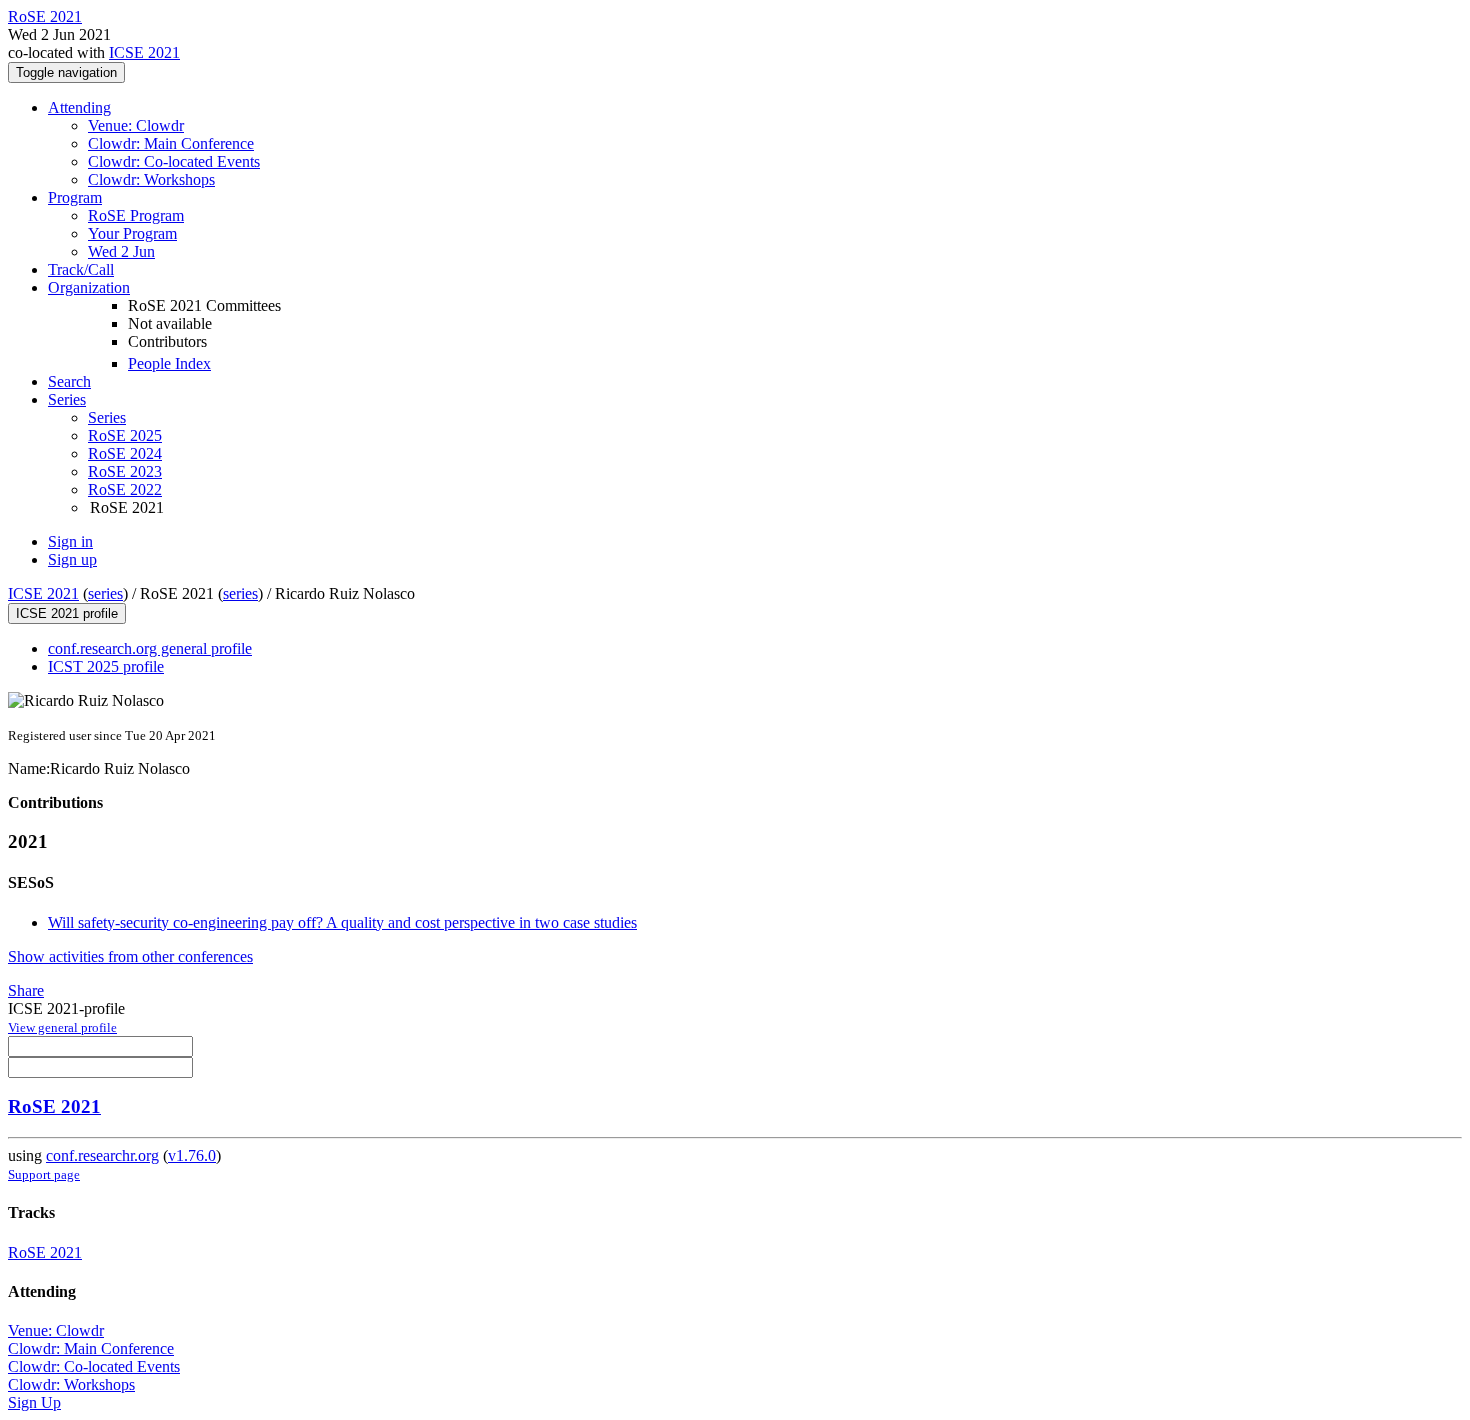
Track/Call (81, 269)
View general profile (62, 1027)
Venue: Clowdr (136, 125)
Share (26, 990)
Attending (79, 107)
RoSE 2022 (125, 489)
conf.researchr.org (102, 1155)
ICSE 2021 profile (67, 613)
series (105, 593)
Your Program (132, 233)
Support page (44, 1174)
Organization (89, 287)
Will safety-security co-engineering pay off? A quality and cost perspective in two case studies (342, 922)
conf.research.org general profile (150, 648)
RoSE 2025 (125, 435)
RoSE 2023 (125, 471)
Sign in (70, 541)
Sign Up (34, 1402)
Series (107, 417)
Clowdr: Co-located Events (174, 161)
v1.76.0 (192, 1155)
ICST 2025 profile (106, 666)
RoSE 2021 (54, 1106)
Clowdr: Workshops (151, 179)
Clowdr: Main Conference (171, 143)
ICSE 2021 (144, 52)
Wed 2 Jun (121, 251)
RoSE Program (136, 215)
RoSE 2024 (125, 453)
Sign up (72, 559)
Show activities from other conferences (130, 956)
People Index (169, 363)
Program (75, 197)
